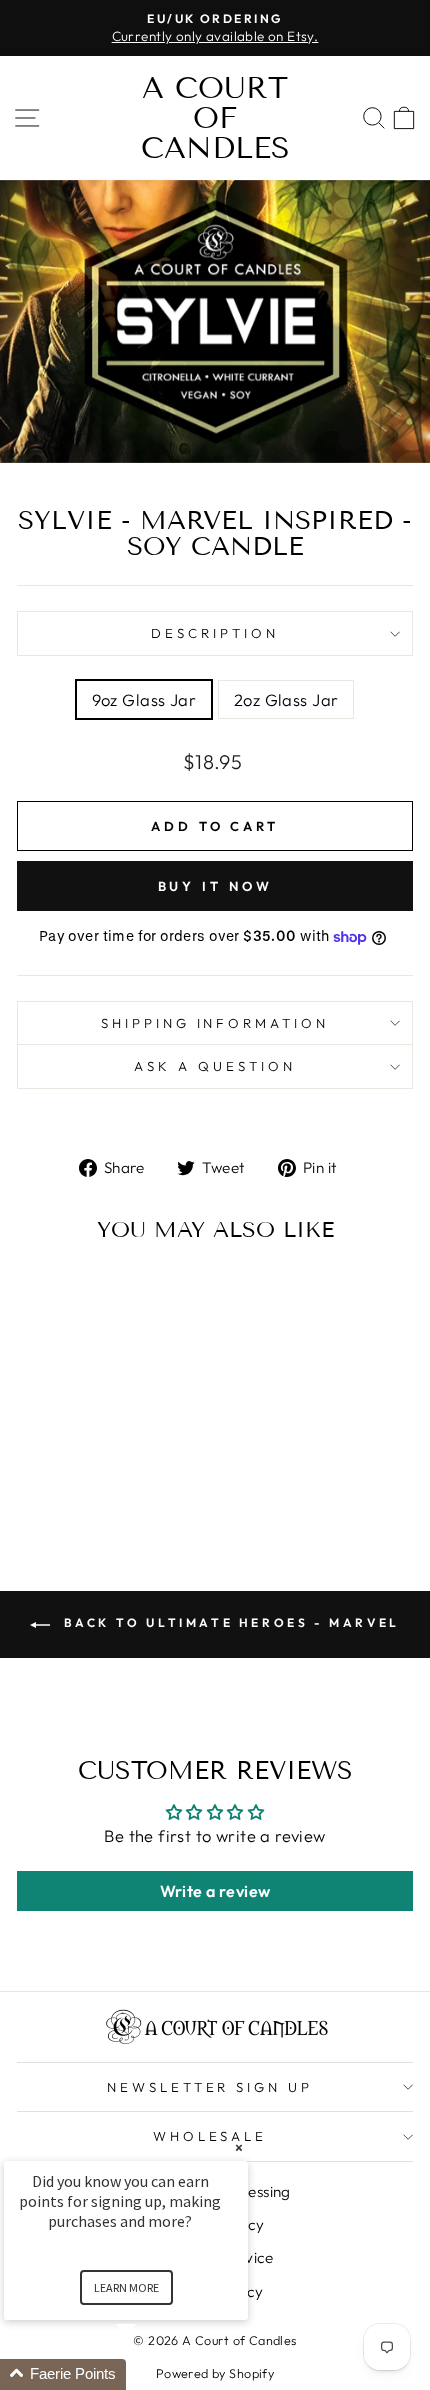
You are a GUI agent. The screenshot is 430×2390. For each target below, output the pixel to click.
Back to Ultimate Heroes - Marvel (229, 1622)
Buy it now (215, 886)
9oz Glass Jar (144, 699)
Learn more (126, 2287)
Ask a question (215, 1066)
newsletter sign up (210, 2087)
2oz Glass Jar (286, 699)
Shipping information (215, 1023)
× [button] (239, 2147)
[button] (150, 2374)
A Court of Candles (215, 118)
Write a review (215, 1891)
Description (215, 633)
